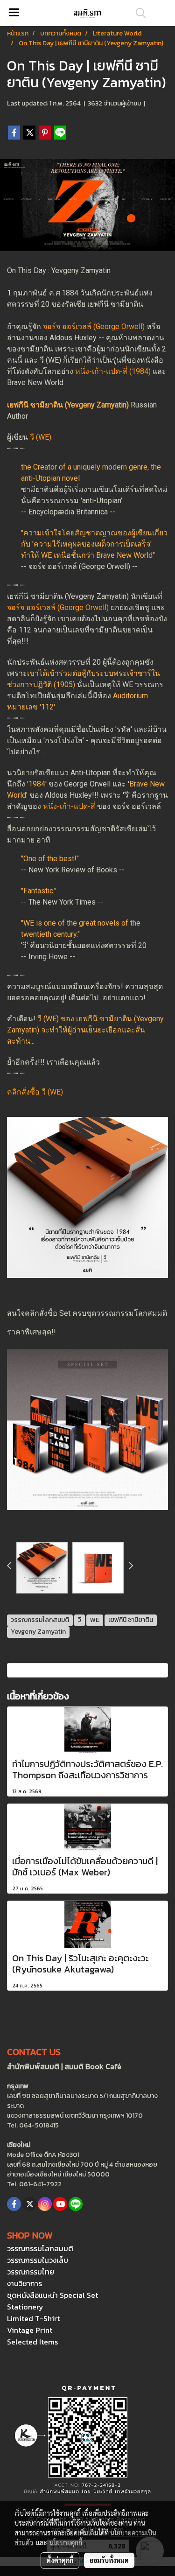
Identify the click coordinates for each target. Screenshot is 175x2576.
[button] (138, 13)
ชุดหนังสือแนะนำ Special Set (52, 2295)
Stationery (25, 2307)
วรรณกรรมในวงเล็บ (38, 2260)
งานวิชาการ (24, 2283)
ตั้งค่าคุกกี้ (60, 2560)
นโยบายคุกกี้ (66, 2542)
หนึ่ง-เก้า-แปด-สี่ (69, 806)
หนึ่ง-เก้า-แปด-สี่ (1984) (113, 371)
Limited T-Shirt (33, 2318)
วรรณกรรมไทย (31, 2272)
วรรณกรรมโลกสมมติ (40, 2248)
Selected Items (32, 2342)
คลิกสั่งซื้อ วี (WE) (35, 1092)
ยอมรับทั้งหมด (109, 2560)
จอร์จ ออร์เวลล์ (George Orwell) (94, 326)
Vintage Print (30, 2330)
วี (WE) (41, 437)
